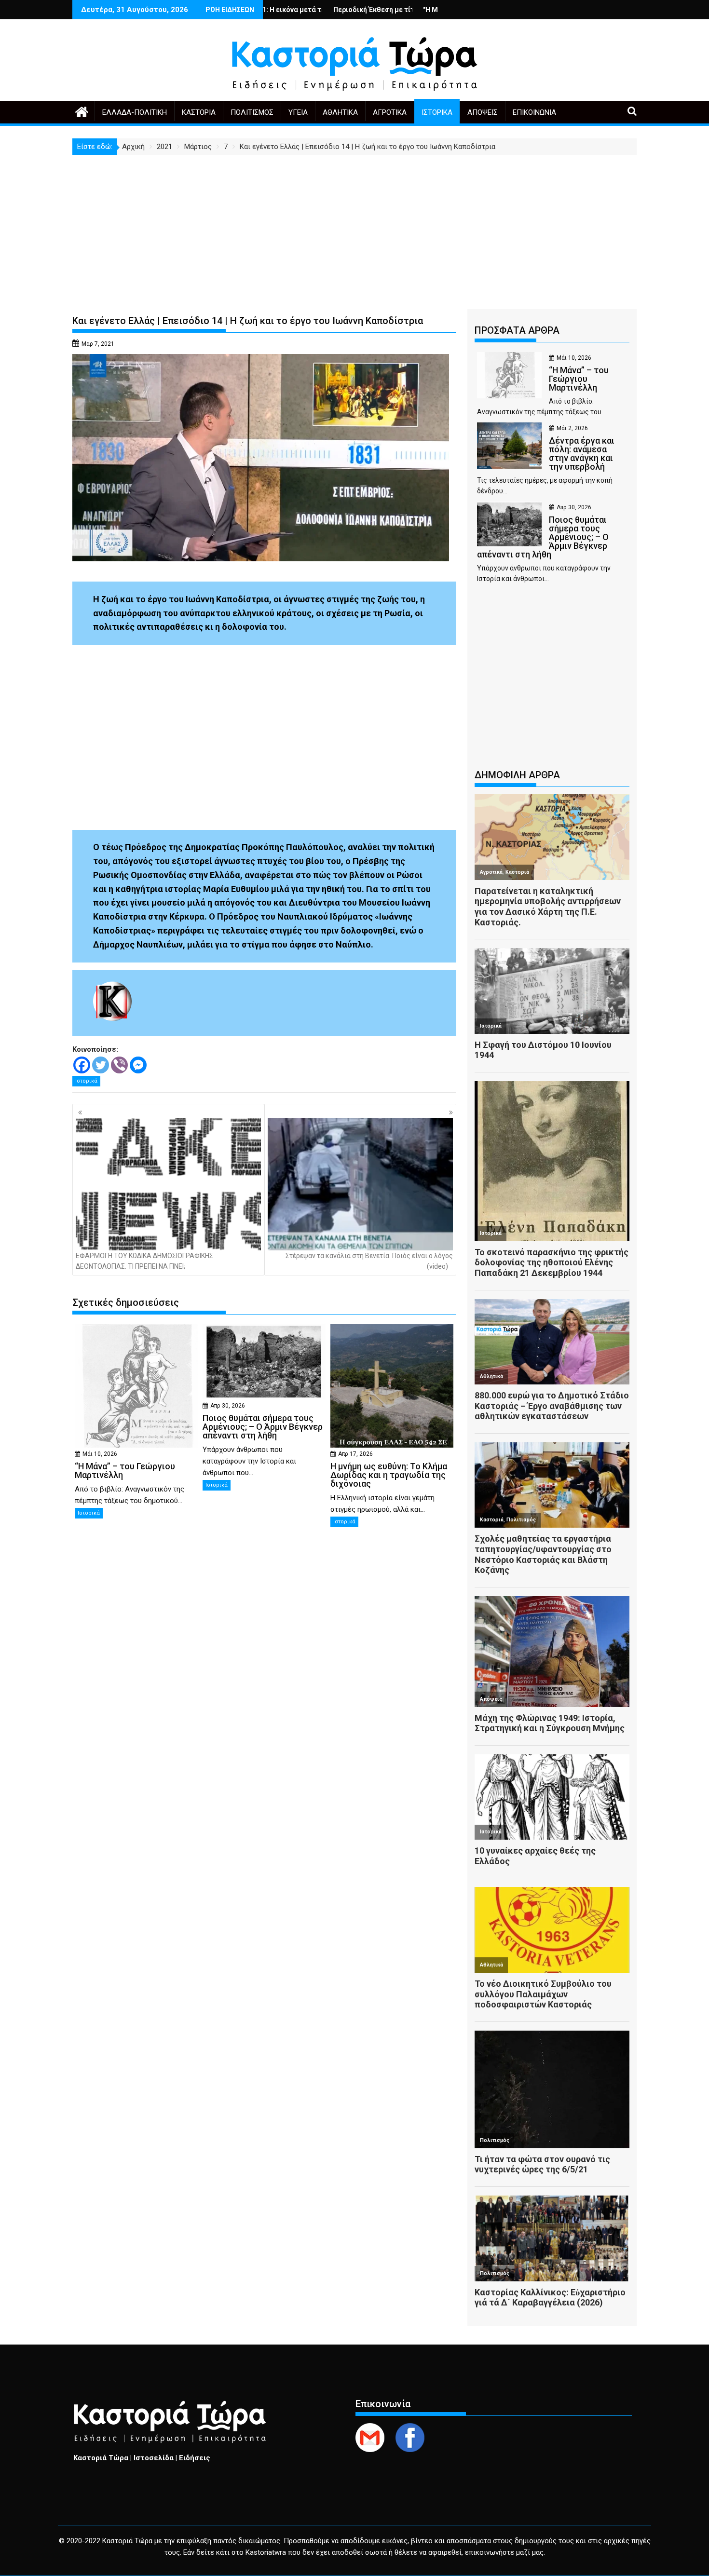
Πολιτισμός (252, 112)
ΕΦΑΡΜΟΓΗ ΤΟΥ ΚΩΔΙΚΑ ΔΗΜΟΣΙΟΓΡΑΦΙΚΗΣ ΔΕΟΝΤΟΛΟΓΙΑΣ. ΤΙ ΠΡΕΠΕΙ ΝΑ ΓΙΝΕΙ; (144, 1261)
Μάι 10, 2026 (100, 1454)
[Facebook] (82, 1065)
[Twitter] (101, 1065)
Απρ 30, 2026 (228, 1406)
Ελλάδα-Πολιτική (135, 112)
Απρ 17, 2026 (355, 1454)
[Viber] (119, 1065)
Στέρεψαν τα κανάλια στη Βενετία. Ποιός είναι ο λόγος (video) (369, 1261)
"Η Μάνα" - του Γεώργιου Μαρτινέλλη (383, 10)
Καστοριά (199, 112)
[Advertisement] (354, 227)
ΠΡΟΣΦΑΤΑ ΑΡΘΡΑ (517, 330)
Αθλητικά (340, 112)
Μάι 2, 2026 (572, 428)
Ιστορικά (437, 112)
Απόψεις (483, 112)
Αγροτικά (390, 112)
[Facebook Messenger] (138, 1065)
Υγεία (298, 112)
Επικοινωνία (534, 112)
